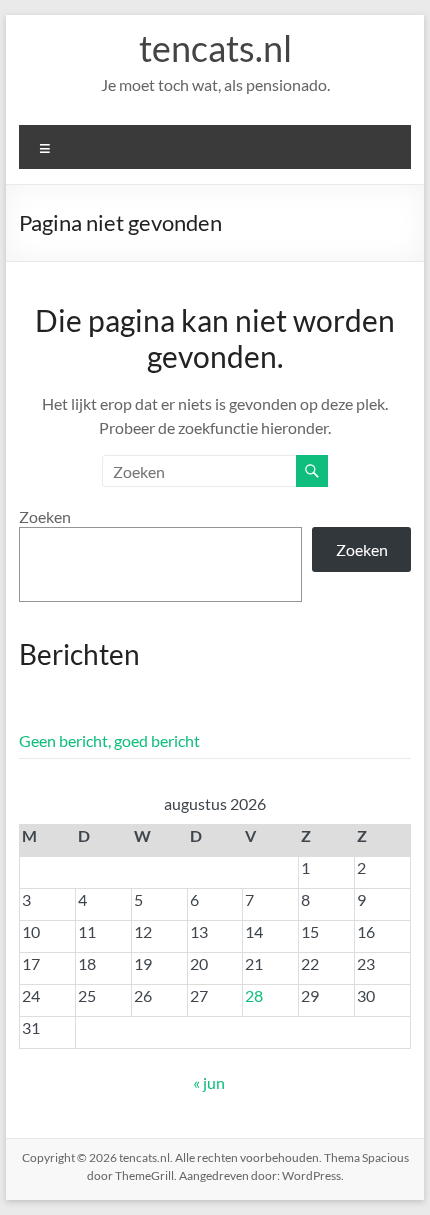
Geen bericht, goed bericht (109, 740)
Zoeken (45, 516)
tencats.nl (215, 48)
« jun (209, 1082)
